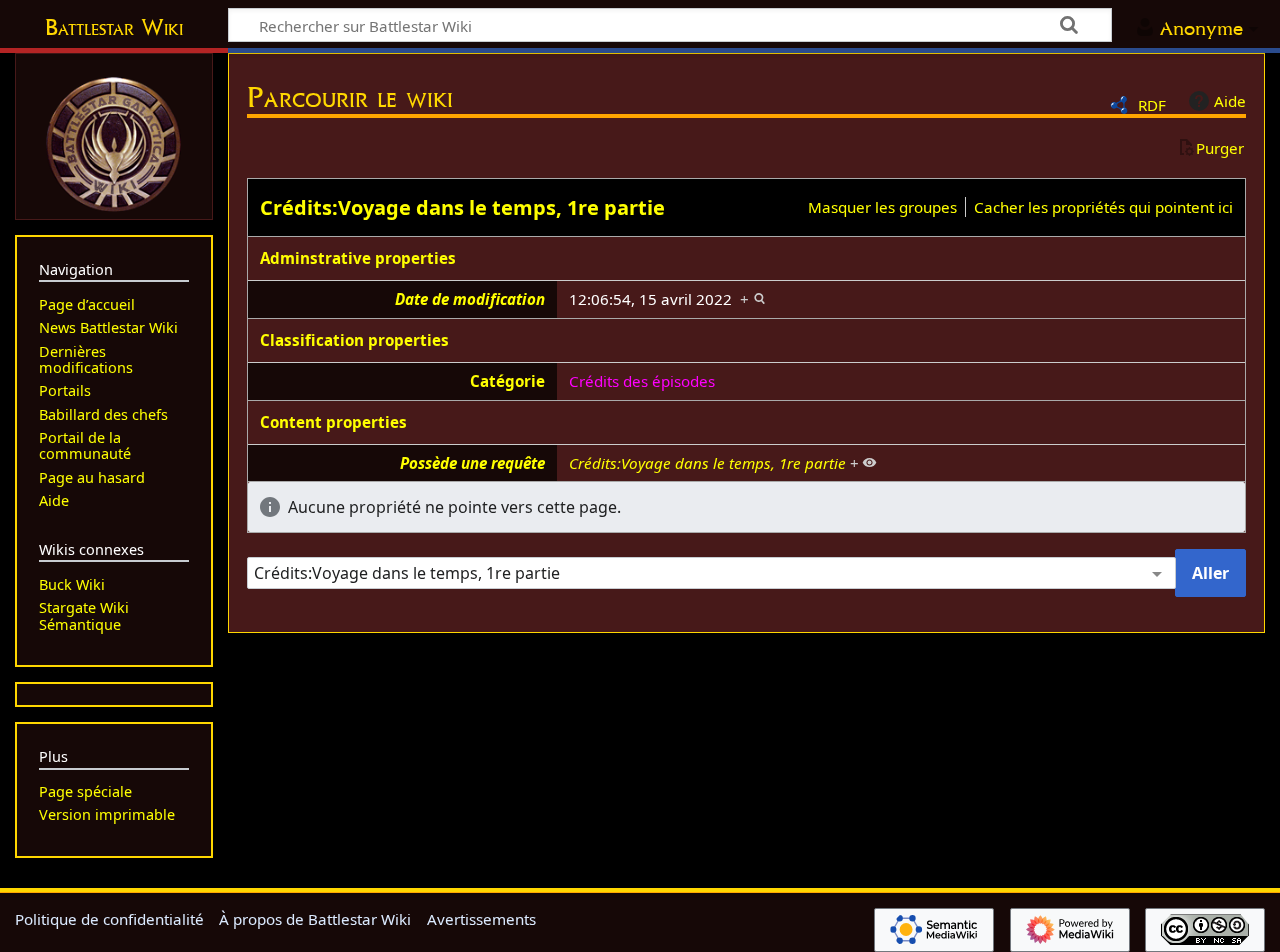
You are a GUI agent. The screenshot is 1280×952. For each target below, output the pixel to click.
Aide (1230, 101)
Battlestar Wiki (114, 27)
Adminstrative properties (358, 258)
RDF (1152, 105)
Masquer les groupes (882, 207)
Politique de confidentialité (109, 919)
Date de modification (470, 299)
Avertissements (481, 919)
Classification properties (354, 340)
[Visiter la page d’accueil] (114, 142)
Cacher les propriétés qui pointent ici (1103, 207)
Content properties (333, 422)
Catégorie (507, 381)
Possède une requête (472, 463)
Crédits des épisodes (642, 381)
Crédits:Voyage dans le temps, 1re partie (462, 207)
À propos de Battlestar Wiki (315, 919)
